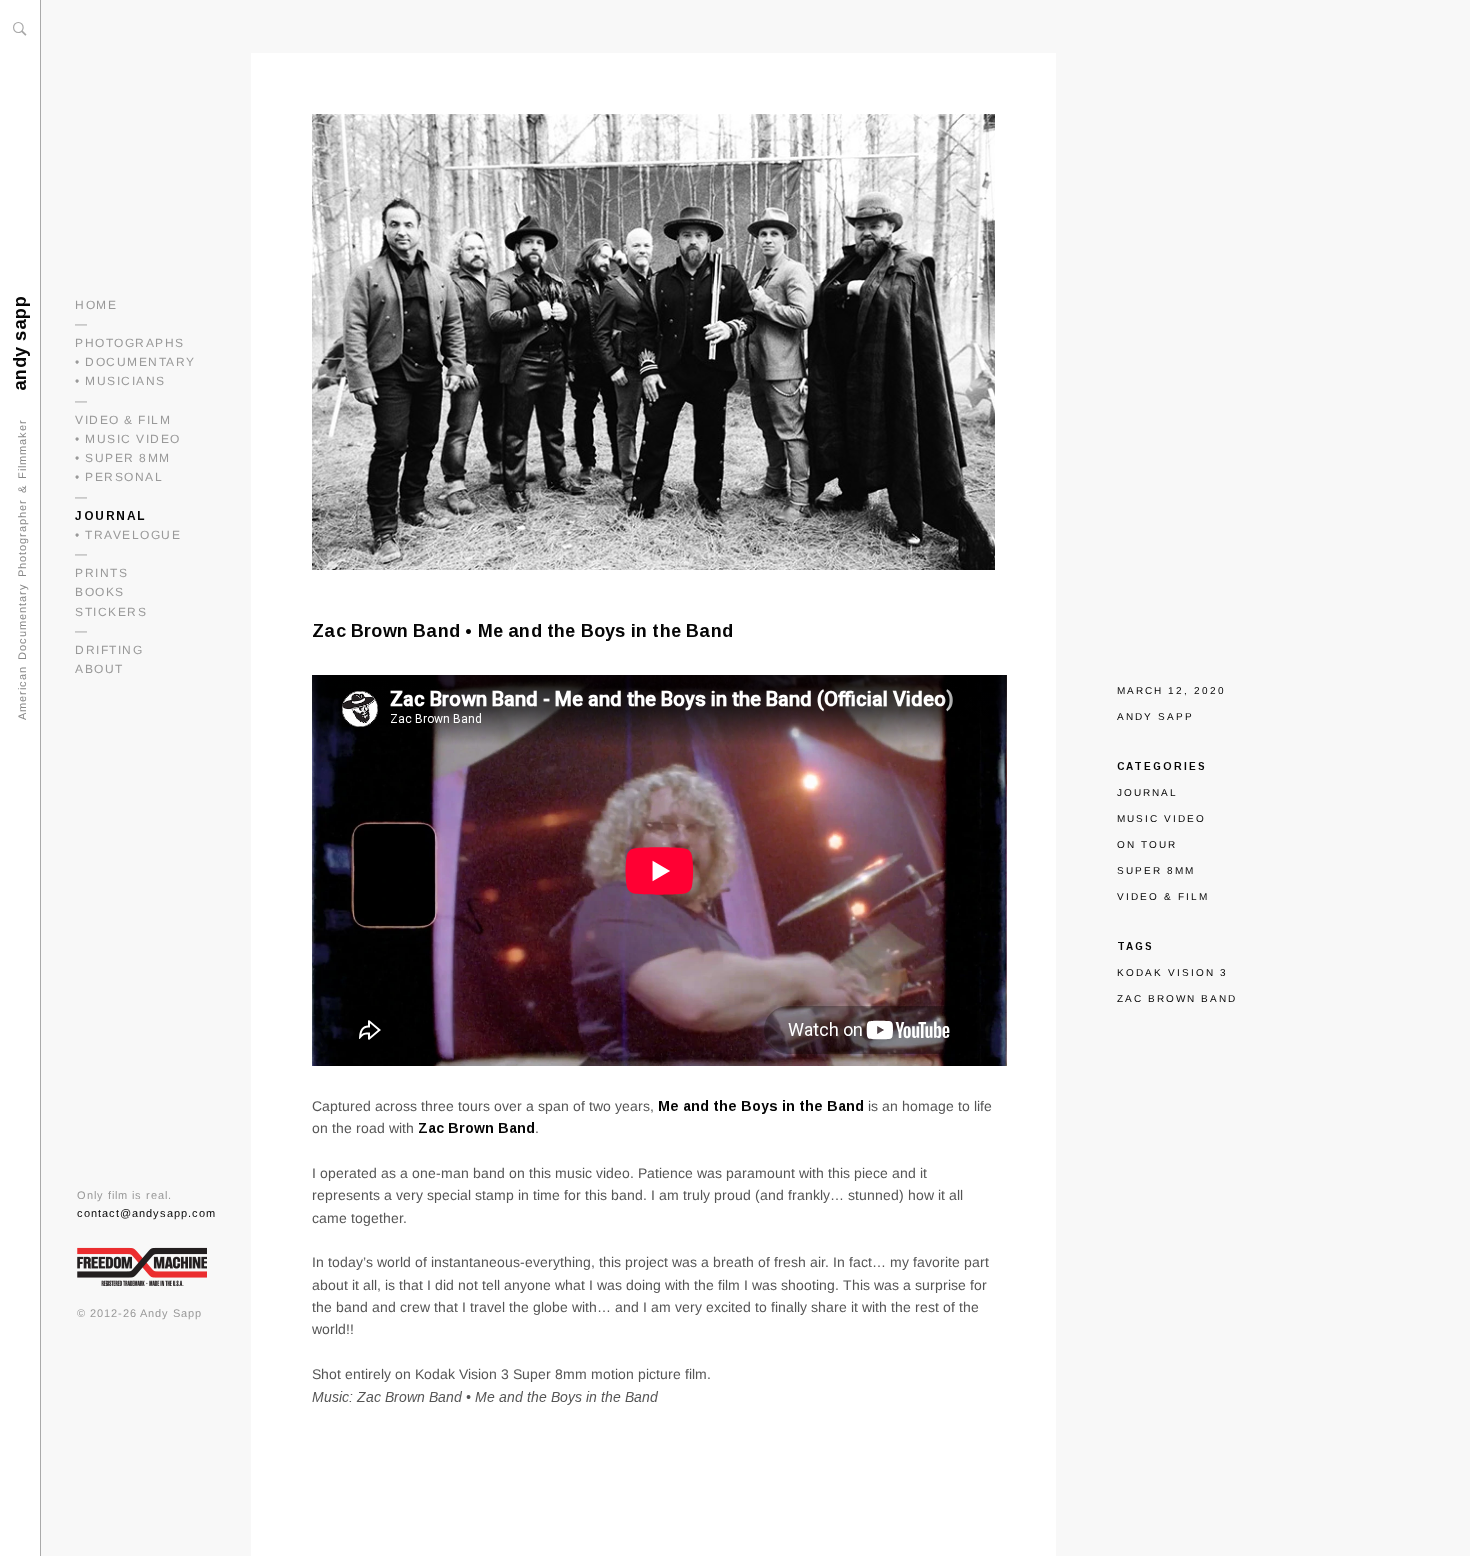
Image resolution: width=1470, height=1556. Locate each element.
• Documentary (135, 362)
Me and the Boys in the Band (761, 1106)
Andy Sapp (1155, 716)
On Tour (1147, 844)
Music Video (1161, 818)
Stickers (111, 612)
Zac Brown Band (476, 1128)
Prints (101, 573)
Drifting (109, 650)
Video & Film (123, 420)
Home (96, 305)
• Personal (119, 477)
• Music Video (128, 439)
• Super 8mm (123, 458)
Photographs (130, 343)
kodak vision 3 (1172, 972)
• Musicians (120, 381)
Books (100, 592)
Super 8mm (1156, 870)
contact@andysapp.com (146, 1213)
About (99, 669)
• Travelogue (128, 535)
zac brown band (1177, 998)
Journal (111, 516)
